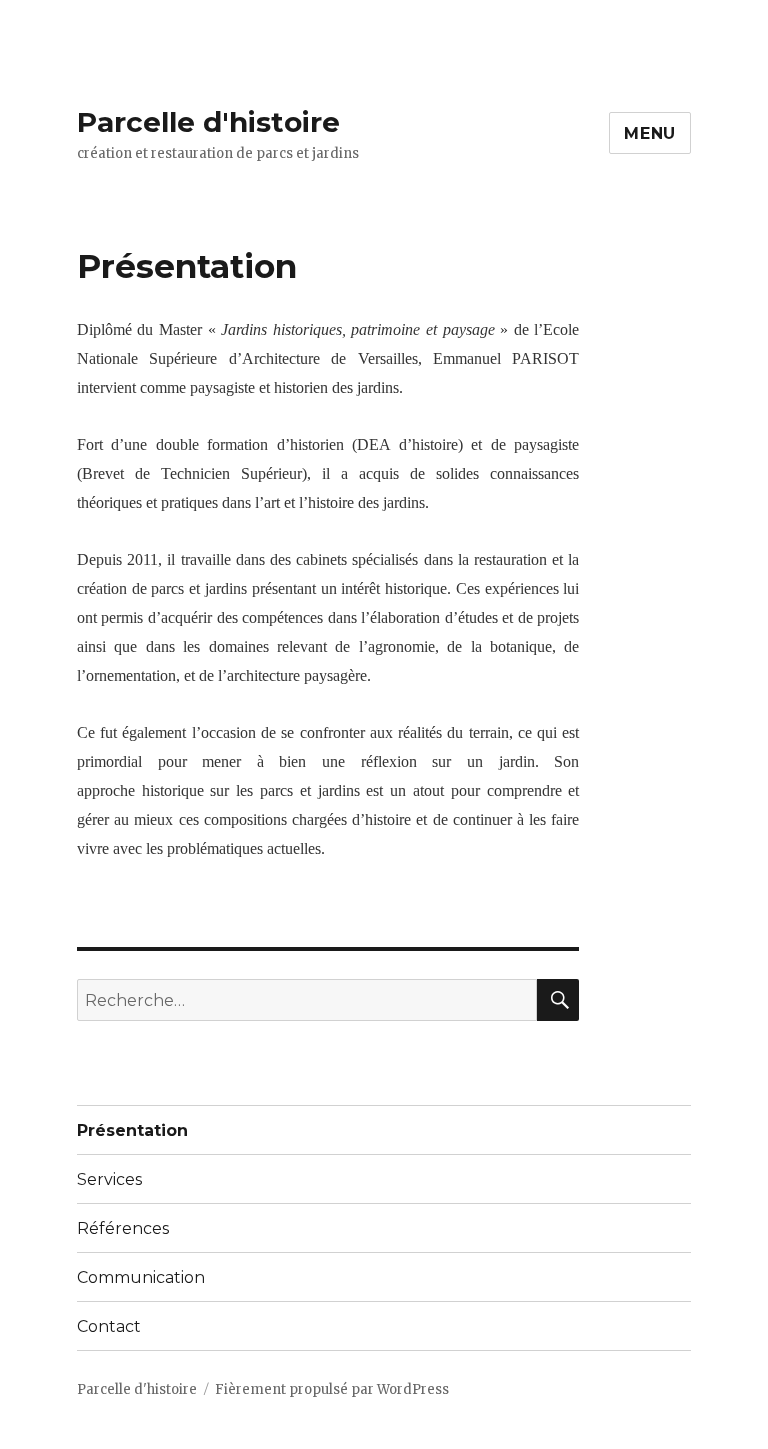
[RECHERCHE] (558, 1000)
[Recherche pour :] (307, 1000)
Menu (650, 133)
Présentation (132, 1130)
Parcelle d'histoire (208, 122)
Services (109, 1179)
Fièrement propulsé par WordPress (332, 1389)
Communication (141, 1277)
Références (123, 1228)
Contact (109, 1326)
